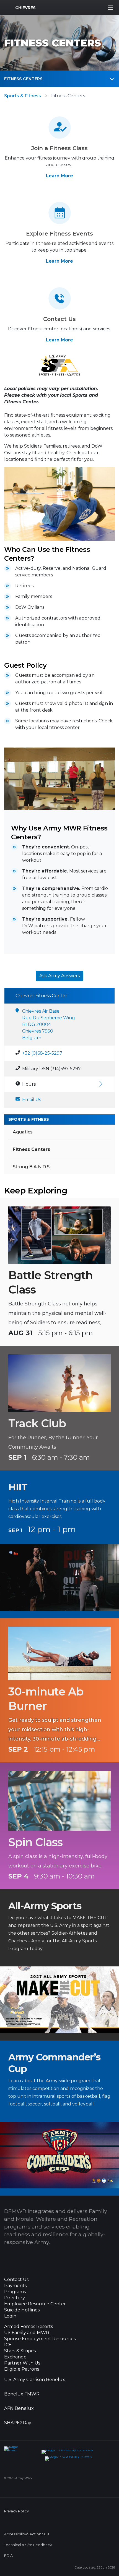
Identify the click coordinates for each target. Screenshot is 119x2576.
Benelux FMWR (22, 2394)
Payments (15, 2286)
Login (10, 2316)
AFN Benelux (19, 2408)
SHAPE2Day (18, 2423)
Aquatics (23, 1132)
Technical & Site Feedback (28, 2545)
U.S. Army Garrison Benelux (35, 2380)
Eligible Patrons (22, 2369)
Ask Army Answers (59, 976)
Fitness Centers (23, 79)
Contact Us (16, 2280)
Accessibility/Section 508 (27, 2534)
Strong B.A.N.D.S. (32, 1167)
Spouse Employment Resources (40, 2339)
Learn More (59, 176)
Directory (15, 2298)
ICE (8, 2345)
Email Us (32, 1100)
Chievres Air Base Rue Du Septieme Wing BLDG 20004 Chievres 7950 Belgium (49, 1024)
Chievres (25, 8)
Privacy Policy (16, 2511)
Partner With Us (22, 2363)
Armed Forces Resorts (29, 2327)
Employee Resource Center (35, 2304)
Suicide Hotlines (22, 2310)
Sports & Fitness (23, 96)
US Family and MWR (27, 2333)
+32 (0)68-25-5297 (42, 1053)
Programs (15, 2292)
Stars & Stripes (20, 2351)
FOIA (8, 2556)
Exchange (15, 2357)
